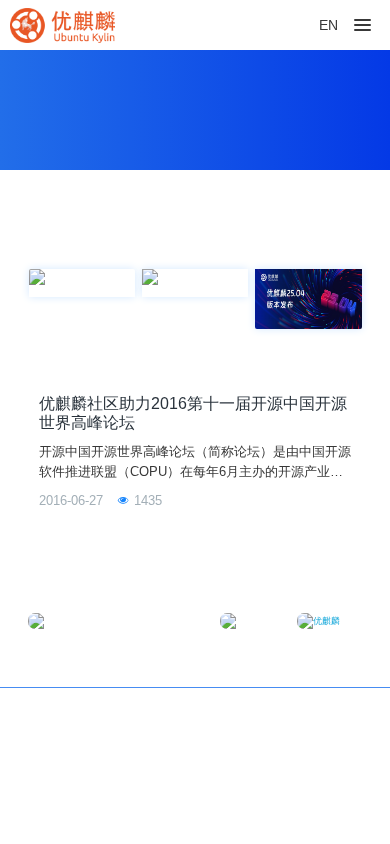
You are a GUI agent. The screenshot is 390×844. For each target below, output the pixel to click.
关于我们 (335, 715)
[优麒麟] (62, 25)
